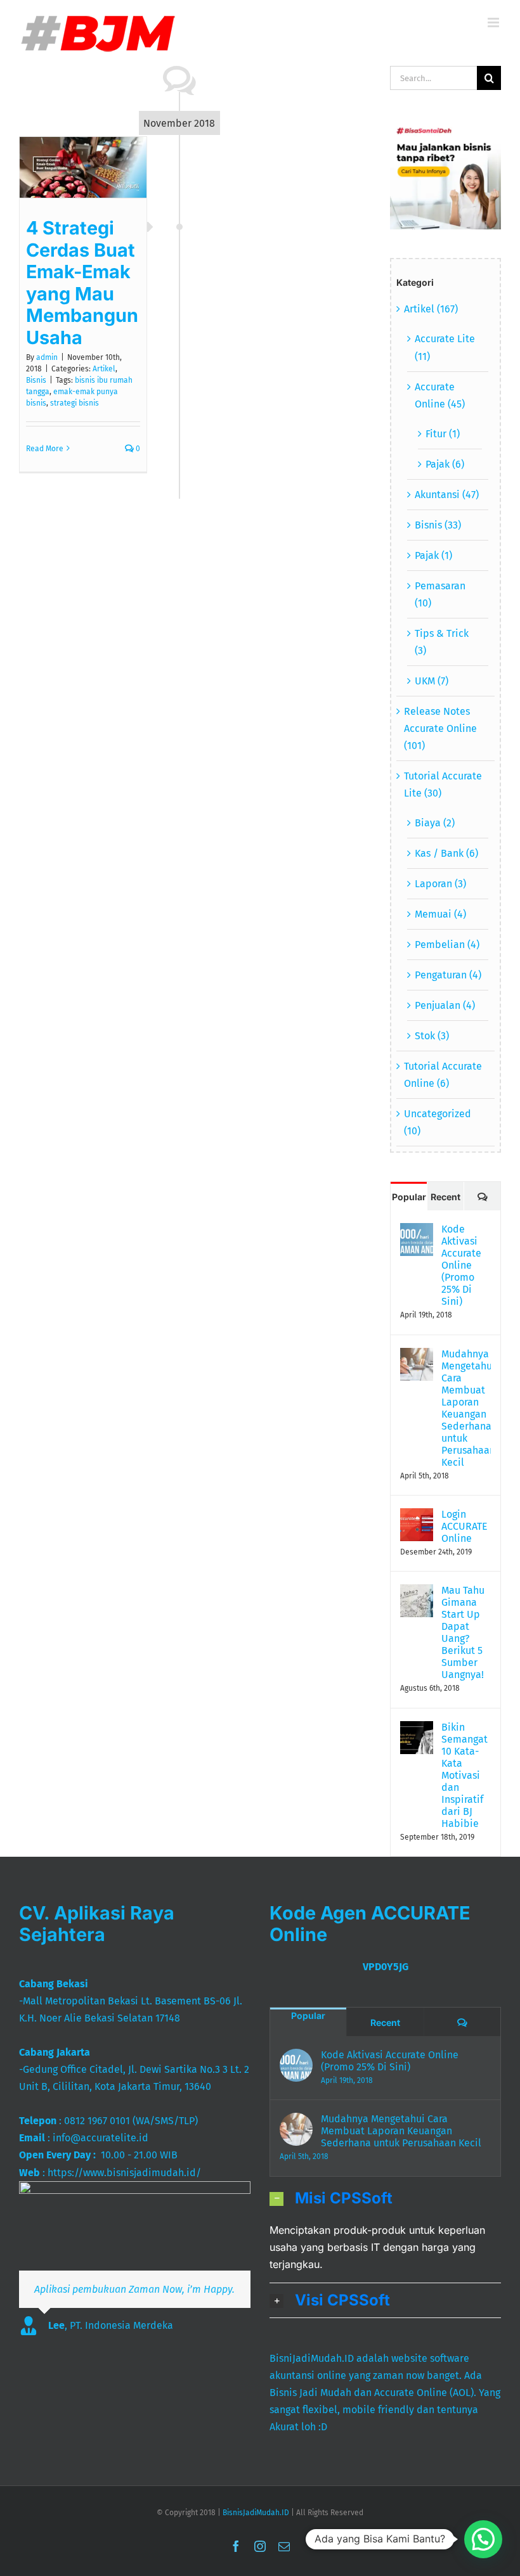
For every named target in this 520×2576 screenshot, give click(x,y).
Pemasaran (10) (440, 594)
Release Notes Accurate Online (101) (440, 728)
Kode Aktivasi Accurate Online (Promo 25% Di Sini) (461, 1265)
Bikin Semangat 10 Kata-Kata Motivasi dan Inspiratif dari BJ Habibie (465, 1775)
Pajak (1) (433, 555)
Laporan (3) (440, 884)
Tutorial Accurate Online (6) (443, 1075)
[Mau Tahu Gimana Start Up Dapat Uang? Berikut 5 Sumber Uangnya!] (417, 1593)
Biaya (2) (435, 823)
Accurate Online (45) (440, 395)
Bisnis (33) (438, 525)
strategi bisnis (75, 403)
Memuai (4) (440, 914)
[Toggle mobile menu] (494, 22)
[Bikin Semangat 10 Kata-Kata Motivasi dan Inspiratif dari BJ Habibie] (417, 1730)
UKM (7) (432, 681)
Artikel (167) (431, 309)
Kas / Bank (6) (446, 853)
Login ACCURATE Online (465, 1526)
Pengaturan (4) (448, 975)
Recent (445, 1197)
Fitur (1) (443, 434)
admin (47, 357)
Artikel (104, 369)
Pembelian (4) (447, 945)
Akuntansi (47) (447, 495)
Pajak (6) (445, 464)
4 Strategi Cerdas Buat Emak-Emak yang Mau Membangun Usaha (82, 283)
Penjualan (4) (445, 1005)
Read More (45, 449)
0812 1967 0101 (97, 2121)
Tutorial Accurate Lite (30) (443, 785)
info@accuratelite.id (101, 2138)
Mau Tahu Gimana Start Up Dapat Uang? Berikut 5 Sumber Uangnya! (463, 1632)
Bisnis (36, 380)
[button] (385, 2198)
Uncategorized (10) (438, 1122)
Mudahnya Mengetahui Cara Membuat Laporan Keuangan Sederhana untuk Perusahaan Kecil (466, 1408)
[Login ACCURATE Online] (417, 1517)
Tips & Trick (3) (442, 642)
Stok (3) (432, 1036)
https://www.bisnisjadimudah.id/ (124, 2173)
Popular (409, 1197)
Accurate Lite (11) (445, 347)
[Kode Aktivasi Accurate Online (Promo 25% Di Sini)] (417, 1232)
